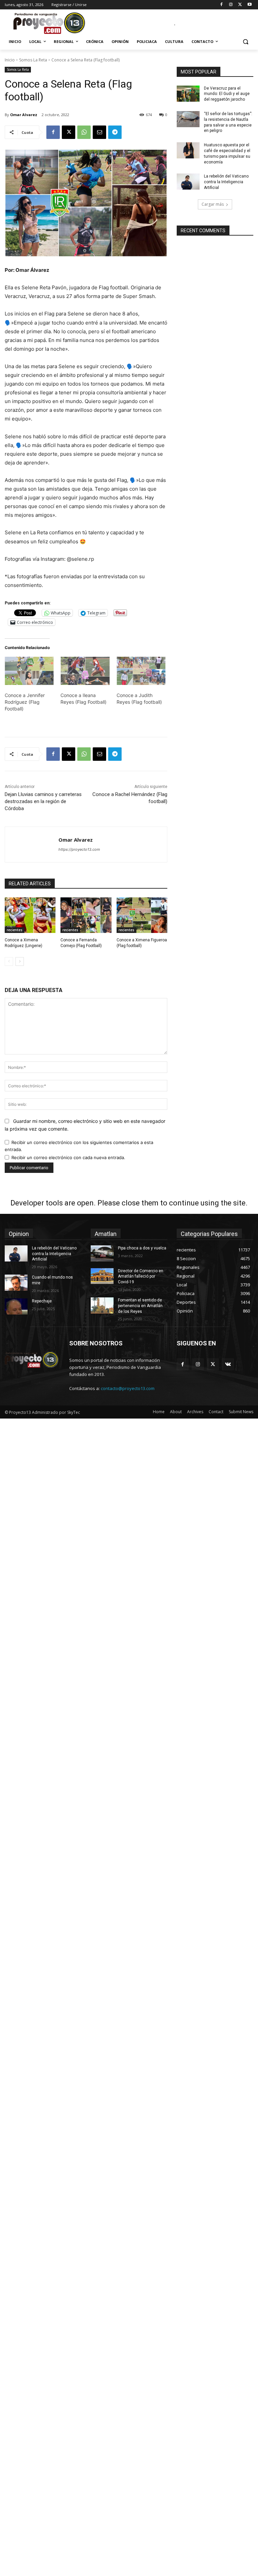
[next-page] (20, 961)
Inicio (10, 60)
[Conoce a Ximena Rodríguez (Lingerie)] (30, 915)
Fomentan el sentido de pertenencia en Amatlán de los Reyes (140, 1306)
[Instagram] (231, 5)
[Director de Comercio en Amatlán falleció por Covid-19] (102, 1276)
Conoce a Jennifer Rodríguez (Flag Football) (25, 702)
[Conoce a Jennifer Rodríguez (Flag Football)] (29, 671)
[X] (240, 5)
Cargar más (213, 204)
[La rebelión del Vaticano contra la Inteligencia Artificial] (188, 182)
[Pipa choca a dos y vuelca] (102, 1253)
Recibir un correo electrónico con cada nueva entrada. (68, 1157)
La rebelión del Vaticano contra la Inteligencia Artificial (226, 182)
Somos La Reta (33, 60)
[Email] (99, 132)
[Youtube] (249, 5)
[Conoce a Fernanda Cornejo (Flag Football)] (86, 915)
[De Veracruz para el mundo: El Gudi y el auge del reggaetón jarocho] (188, 94)
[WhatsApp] (84, 132)
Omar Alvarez (24, 115)
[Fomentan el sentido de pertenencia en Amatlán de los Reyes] (102, 1305)
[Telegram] (115, 132)
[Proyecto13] (50, 23)
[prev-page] (9, 961)
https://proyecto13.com (79, 849)
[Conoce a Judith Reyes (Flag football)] (141, 671)
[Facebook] (222, 5)
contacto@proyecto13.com (128, 1388)
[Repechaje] (16, 1306)
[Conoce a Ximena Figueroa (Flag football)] (142, 915)
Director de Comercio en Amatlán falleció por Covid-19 (141, 1277)
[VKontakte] (228, 1364)
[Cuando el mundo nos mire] (16, 1283)
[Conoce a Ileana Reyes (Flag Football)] (85, 671)
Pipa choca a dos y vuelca (142, 1248)
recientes (15, 930)
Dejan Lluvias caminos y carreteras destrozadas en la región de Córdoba (43, 801)
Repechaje (42, 1301)
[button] (245, 42)
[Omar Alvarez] (32, 845)
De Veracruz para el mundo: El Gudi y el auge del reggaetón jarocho (227, 94)
